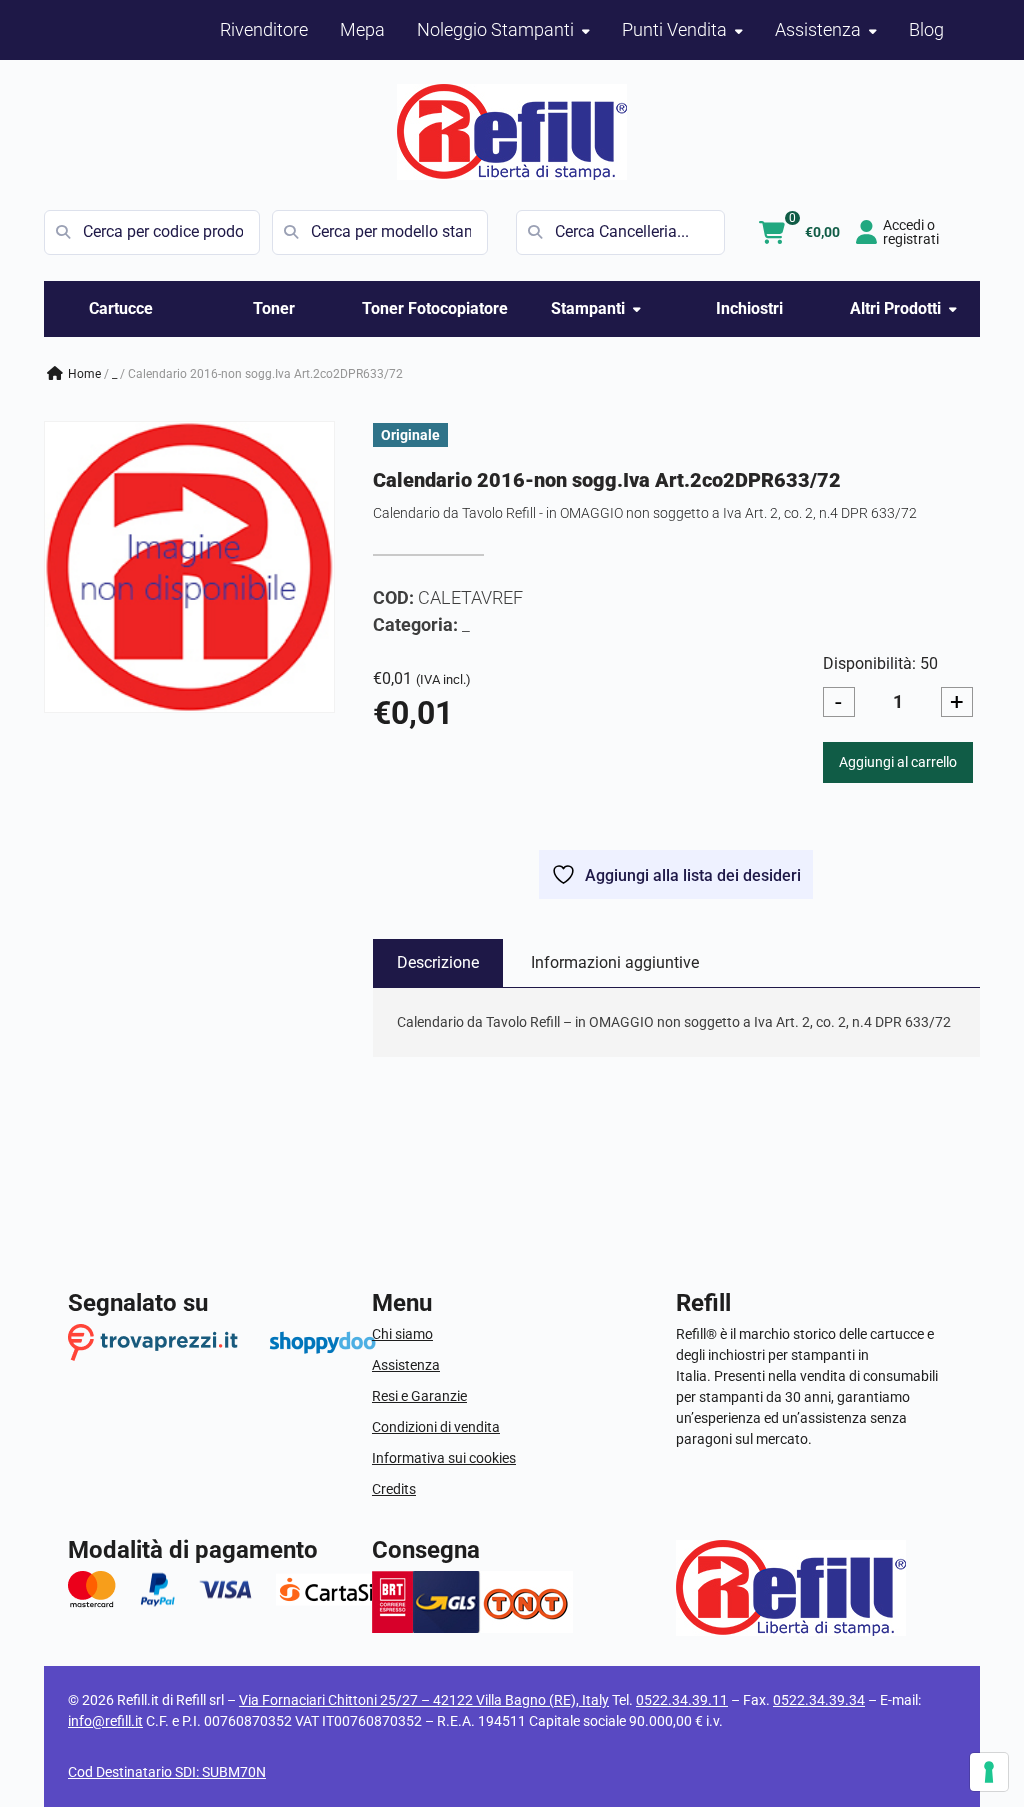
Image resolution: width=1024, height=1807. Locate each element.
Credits (394, 1489)
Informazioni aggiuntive (615, 962)
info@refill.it (105, 1721)
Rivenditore (264, 29)
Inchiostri (749, 308)
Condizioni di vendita (436, 1427)
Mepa (362, 29)
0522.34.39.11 (682, 1700)
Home (84, 374)
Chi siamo (402, 1334)
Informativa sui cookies (444, 1458)
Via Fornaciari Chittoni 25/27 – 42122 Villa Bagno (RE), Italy (424, 1700)
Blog (926, 29)
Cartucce (121, 308)
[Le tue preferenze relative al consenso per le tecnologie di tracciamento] (989, 1772)
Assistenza (406, 1365)
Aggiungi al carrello (898, 762)
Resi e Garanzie (419, 1396)
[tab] (438, 963)
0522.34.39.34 (819, 1700)
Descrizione (438, 962)
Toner (274, 308)
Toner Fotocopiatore (435, 308)
